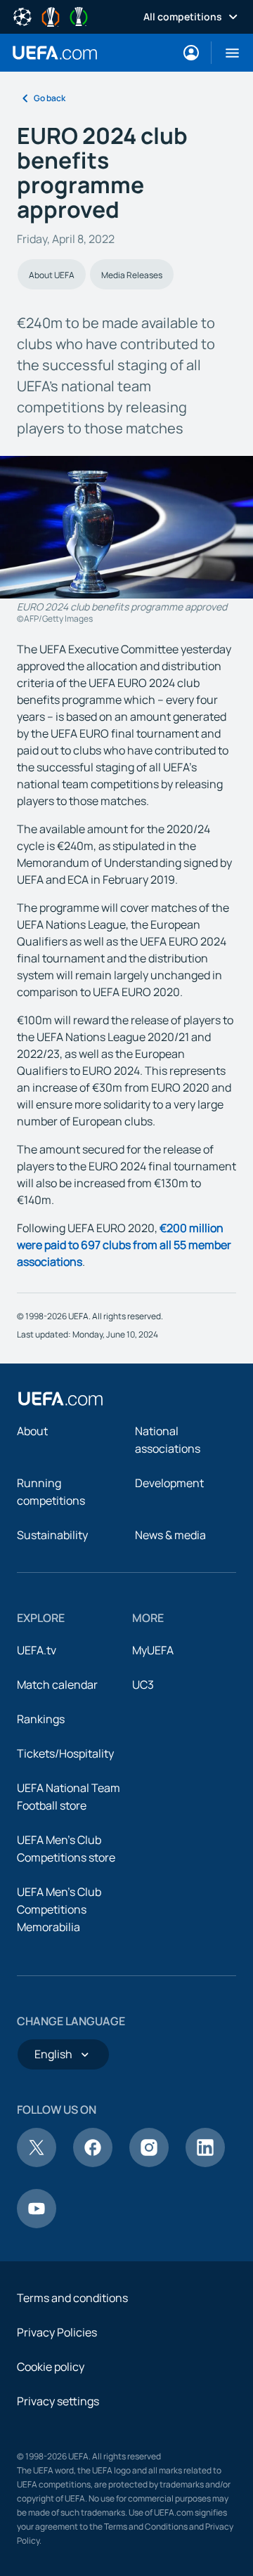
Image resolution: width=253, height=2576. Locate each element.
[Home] (60, 1399)
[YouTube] (37, 2224)
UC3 (143, 1685)
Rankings (41, 1719)
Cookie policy (51, 2367)
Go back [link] (50, 98)
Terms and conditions (72, 2298)
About (32, 1431)
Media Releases (132, 275)
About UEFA (52, 275)
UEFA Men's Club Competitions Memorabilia (59, 1909)
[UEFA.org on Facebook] (93, 2163)
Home (55, 53)
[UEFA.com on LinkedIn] (205, 2163)
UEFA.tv (37, 1650)
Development (169, 1483)
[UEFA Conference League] (79, 15)
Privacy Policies (57, 2332)
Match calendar (57, 1685)
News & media (170, 1535)
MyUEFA (153, 1650)
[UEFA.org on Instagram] (149, 2163)
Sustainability (52, 1535)
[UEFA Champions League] (22, 15)
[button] (227, 53)
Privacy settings (58, 2401)
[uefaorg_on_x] (37, 2163)
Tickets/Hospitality (65, 1753)
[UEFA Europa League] (51, 15)
